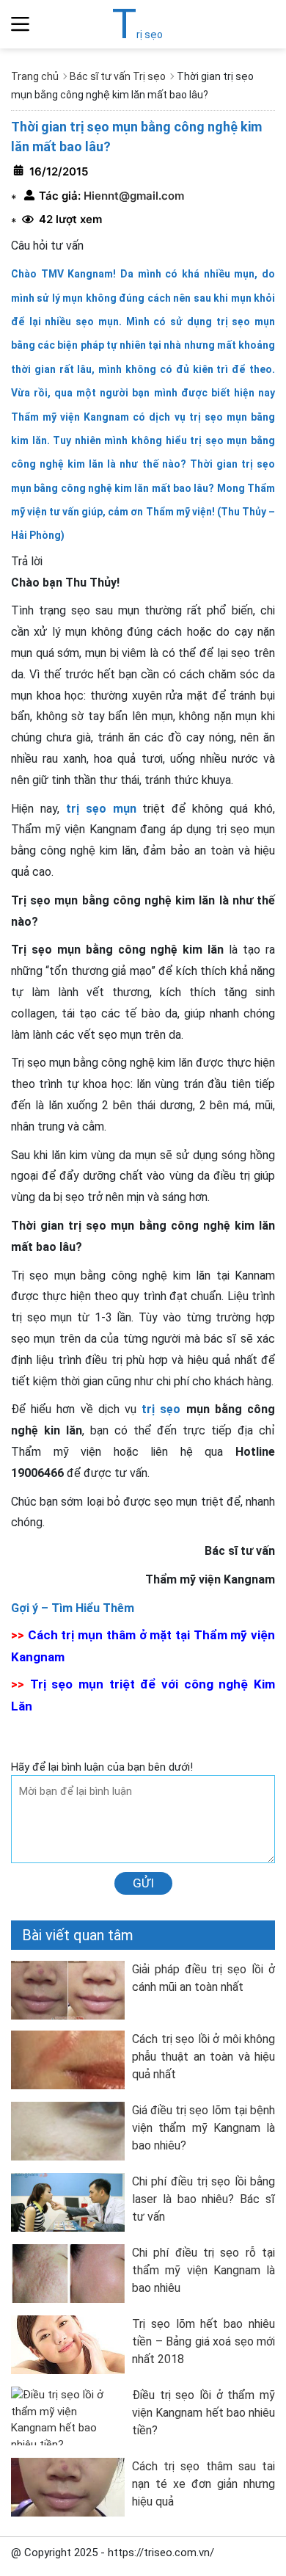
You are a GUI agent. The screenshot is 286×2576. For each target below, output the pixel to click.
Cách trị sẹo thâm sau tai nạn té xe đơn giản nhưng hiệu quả (203, 2484)
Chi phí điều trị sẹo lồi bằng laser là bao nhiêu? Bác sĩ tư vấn (203, 2199)
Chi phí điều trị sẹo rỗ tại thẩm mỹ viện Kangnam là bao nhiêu (203, 2270)
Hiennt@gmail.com (132, 196)
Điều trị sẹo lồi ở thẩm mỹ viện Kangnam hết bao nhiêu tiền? (203, 2413)
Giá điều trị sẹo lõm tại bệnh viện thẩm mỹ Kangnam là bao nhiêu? (203, 2128)
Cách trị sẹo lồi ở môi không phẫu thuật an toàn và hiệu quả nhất (203, 2057)
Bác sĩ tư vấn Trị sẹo (118, 76)
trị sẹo (161, 1409)
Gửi (143, 1883)
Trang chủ (35, 76)
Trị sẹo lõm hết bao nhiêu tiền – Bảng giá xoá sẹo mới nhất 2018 (203, 2341)
